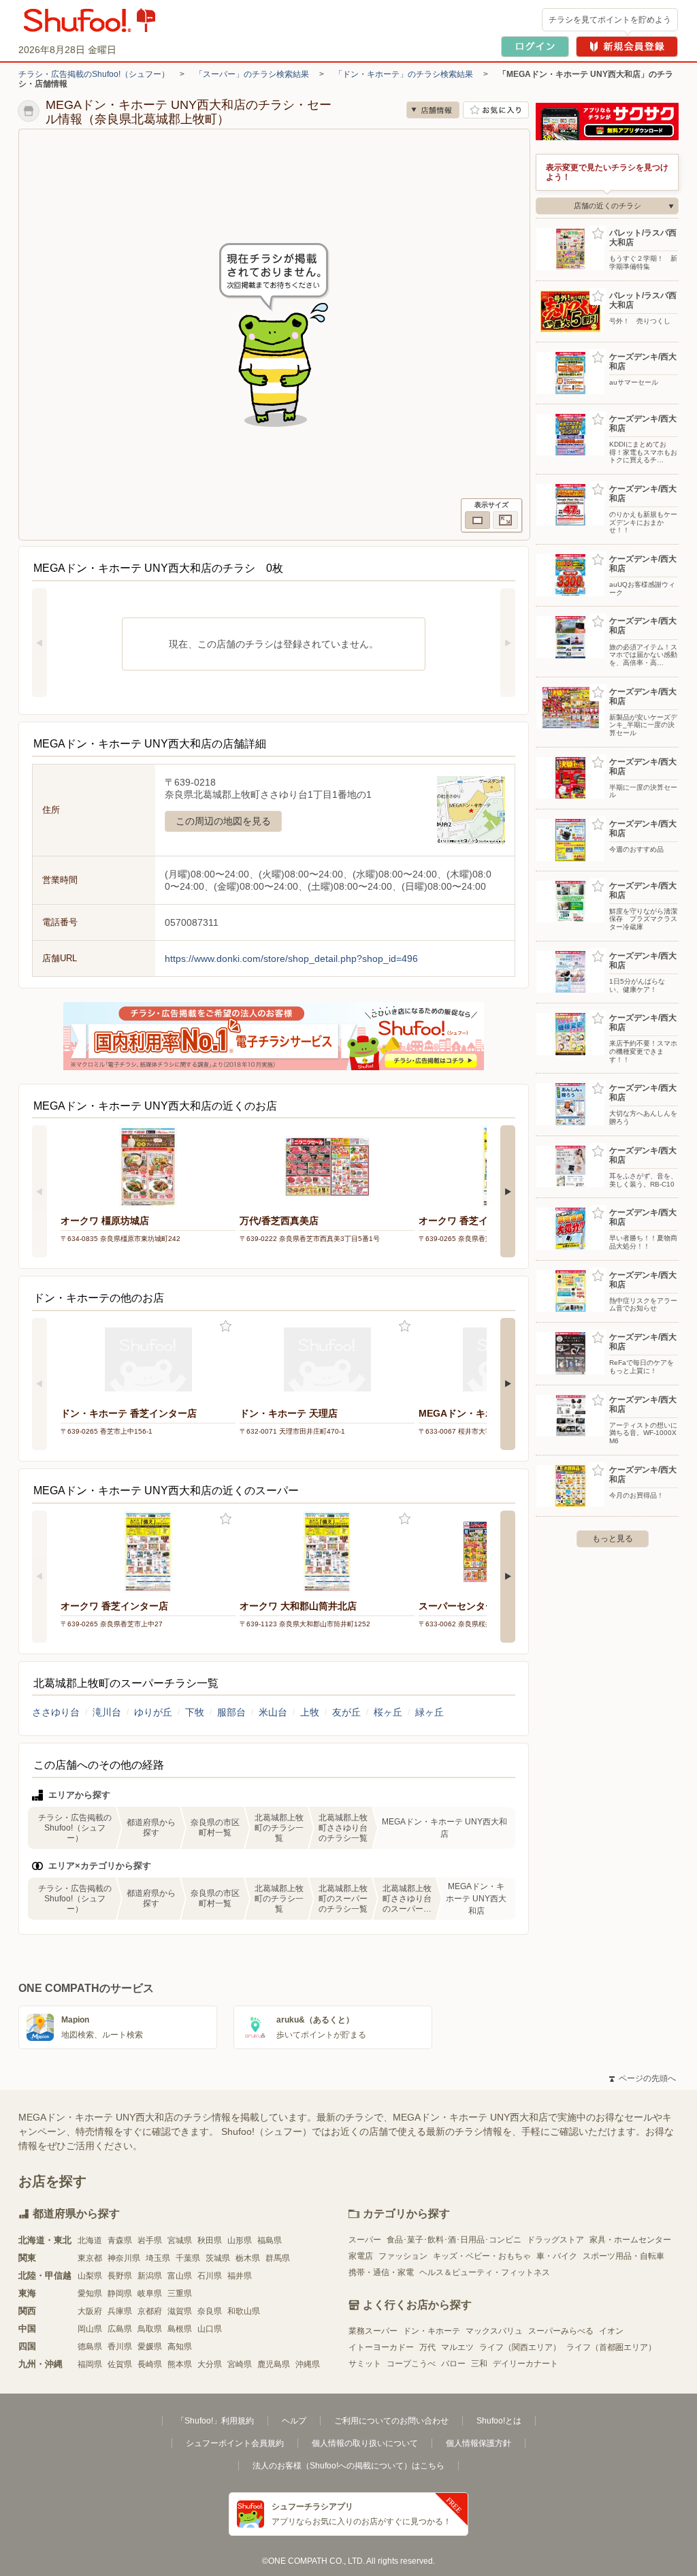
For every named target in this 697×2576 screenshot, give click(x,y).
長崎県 (150, 2364)
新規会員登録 (627, 47)
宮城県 (180, 2240)
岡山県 (90, 2329)
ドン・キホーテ (432, 2331)
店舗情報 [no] (433, 110)
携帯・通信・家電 (381, 2272)
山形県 (240, 2240)
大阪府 (90, 2311)
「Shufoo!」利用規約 (215, 2421)
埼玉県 (158, 2258)
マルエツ (457, 2347)
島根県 (180, 2329)
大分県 (210, 2364)
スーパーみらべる (561, 2331)
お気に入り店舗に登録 (496, 110)
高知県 (180, 2347)
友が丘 (346, 1712)
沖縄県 (308, 2364)
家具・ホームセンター (630, 2240)
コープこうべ (411, 2364)
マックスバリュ (494, 2331)
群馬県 (278, 2258)
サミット (365, 2364)
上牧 (310, 1712)
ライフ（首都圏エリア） (611, 2347)
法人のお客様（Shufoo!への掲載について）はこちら (348, 2466)
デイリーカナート (525, 2364)
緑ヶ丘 (429, 1712)
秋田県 (210, 2240)
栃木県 (248, 2258)
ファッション (403, 2256)
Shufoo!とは (499, 2421)
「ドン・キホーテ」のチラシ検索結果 (404, 74)
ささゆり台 (56, 1712)
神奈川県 (124, 2258)
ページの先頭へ (643, 2078)
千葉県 (188, 2258)
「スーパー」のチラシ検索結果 (252, 74)
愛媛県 (150, 2347)
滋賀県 (180, 2311)
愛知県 (90, 2293)
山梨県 (90, 2276)
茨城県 (218, 2258)
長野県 (120, 2276)
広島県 (120, 2329)
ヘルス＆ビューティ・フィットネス (485, 2272)
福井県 (240, 2276)
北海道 (90, 2240)
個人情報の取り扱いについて (365, 2443)
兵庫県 (120, 2311)
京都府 (150, 2311)
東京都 (90, 2258)
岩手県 (150, 2240)
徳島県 (90, 2347)
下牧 (195, 1712)
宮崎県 (240, 2364)
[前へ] (39, 643)
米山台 (273, 1712)
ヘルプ (294, 2421)
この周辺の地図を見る (223, 821)
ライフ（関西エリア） (520, 2347)
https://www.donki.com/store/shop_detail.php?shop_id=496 (291, 959)
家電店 (361, 2256)
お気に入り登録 (226, 1326)
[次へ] (508, 643)
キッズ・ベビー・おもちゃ (482, 2256)
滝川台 (107, 1712)
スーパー (365, 2240)
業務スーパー (373, 2331)
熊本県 (180, 2364)
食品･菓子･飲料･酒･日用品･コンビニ (454, 2240)
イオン (611, 2331)
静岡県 (120, 2293)
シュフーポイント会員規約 (235, 2443)
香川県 (120, 2347)
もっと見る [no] (613, 1539)
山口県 (210, 2329)
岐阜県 (150, 2293)
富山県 (180, 2276)
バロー (453, 2364)
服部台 (231, 1712)
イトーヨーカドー (381, 2347)
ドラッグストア (555, 2240)
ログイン (535, 47)
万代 (427, 2347)
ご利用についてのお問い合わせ (391, 2421)
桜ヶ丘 (388, 1712)
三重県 (180, 2293)
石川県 (210, 2276)
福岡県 (90, 2364)
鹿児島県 (274, 2364)
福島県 (270, 2240)
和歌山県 (244, 2311)
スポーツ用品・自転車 (623, 2256)
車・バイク (557, 2256)
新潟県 (150, 2276)
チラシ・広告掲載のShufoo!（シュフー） (94, 74)
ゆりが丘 (153, 1712)
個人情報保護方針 (479, 2443)
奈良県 (210, 2311)
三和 (479, 2364)
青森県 (120, 2240)
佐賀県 (120, 2364)
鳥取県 (150, 2329)
